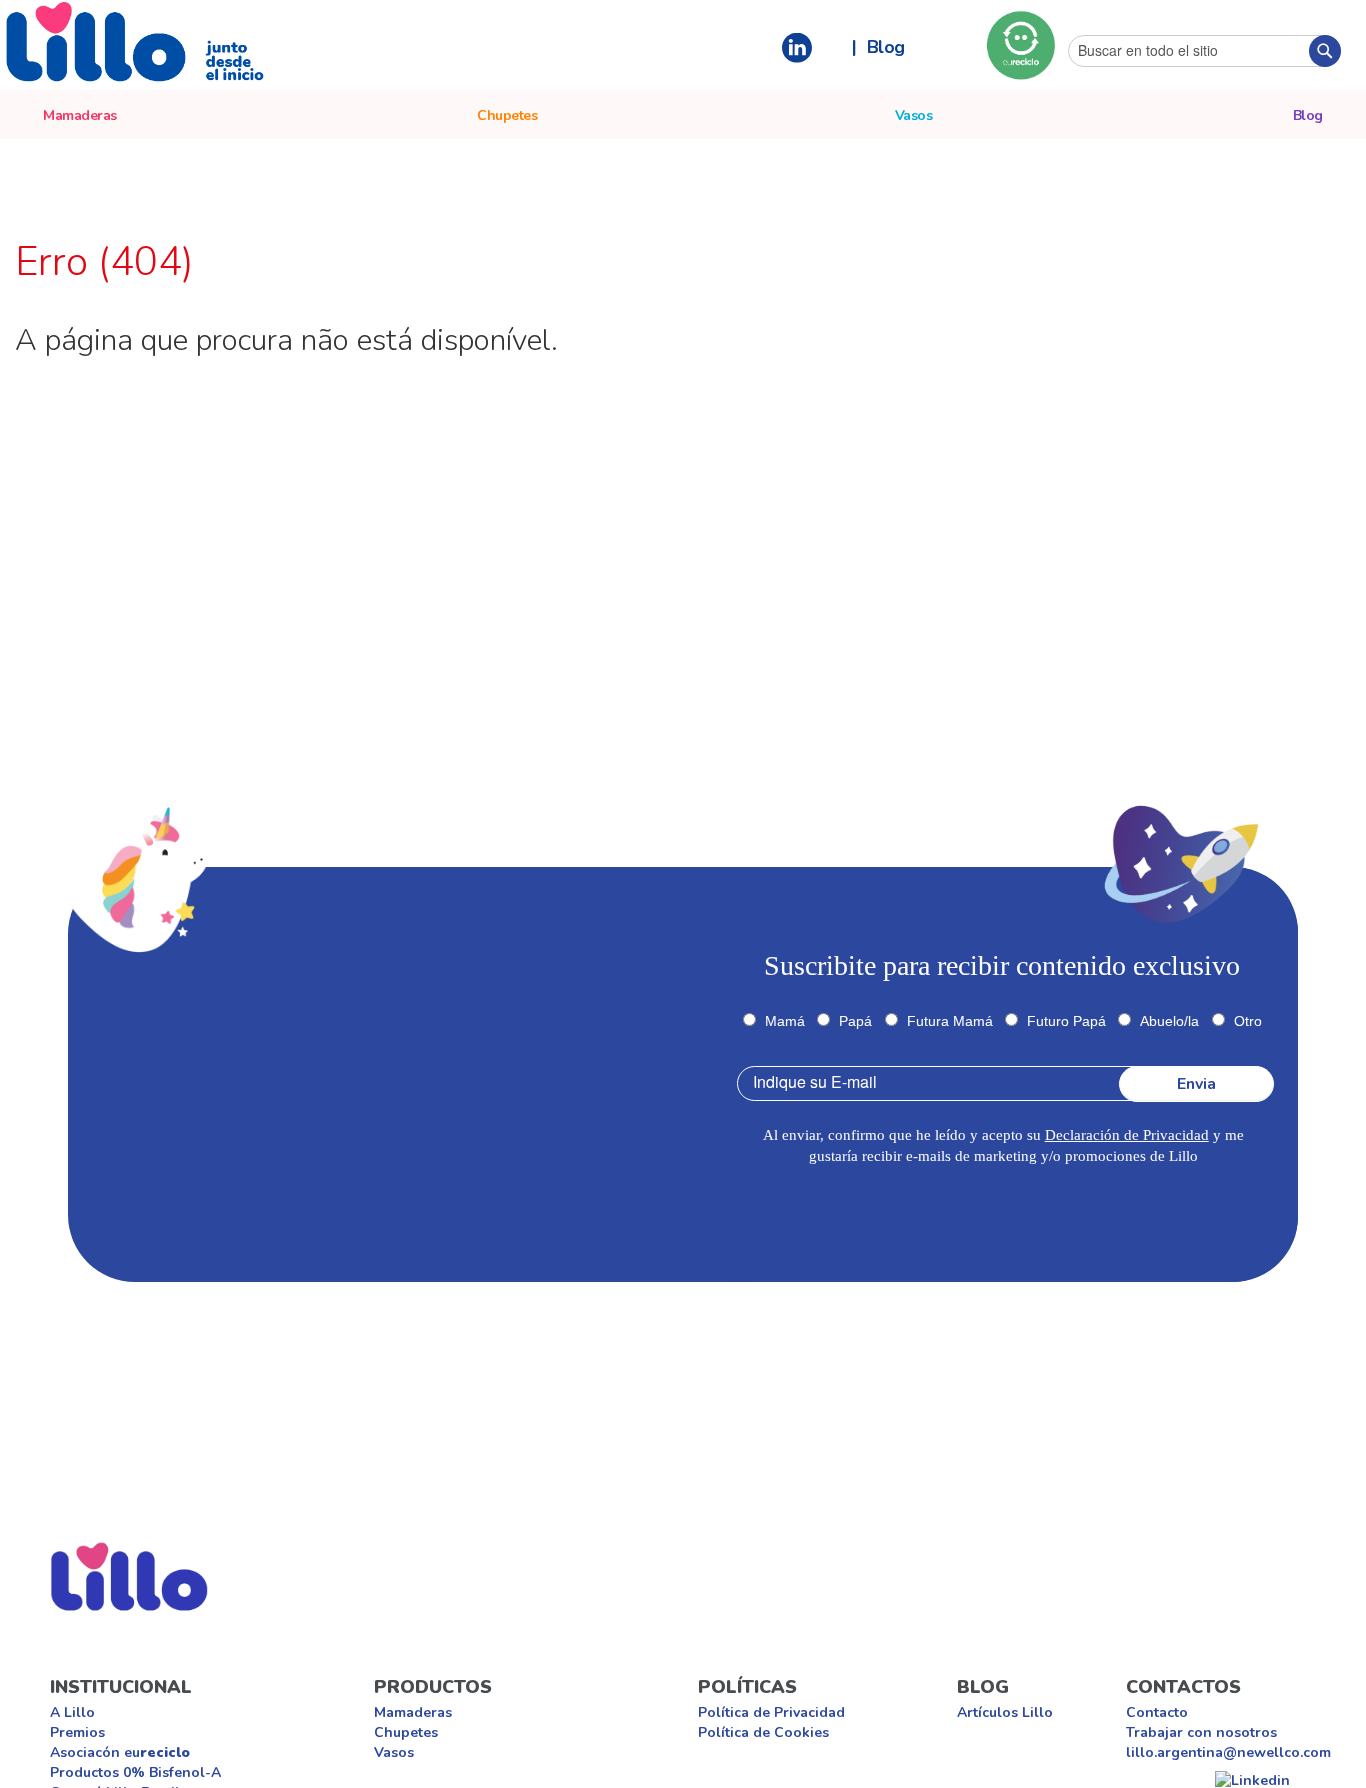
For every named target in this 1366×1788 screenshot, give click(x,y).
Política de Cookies (763, 1732)
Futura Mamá (950, 1021)
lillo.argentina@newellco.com (1228, 1752)
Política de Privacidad (771, 1712)
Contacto (1157, 1712)
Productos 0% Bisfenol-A (135, 1772)
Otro (1248, 1021)
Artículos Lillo (1005, 1712)
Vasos (394, 1752)
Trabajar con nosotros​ (1201, 1732)
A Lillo (72, 1712)
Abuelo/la (1169, 1021)
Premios (77, 1732)
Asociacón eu (120, 1752)
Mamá (785, 1021)
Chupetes (406, 1732)
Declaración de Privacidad (1127, 1135)
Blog (886, 46)
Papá (855, 1021)
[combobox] (1204, 51)
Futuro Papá (1066, 1021)
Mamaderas (413, 1712)
